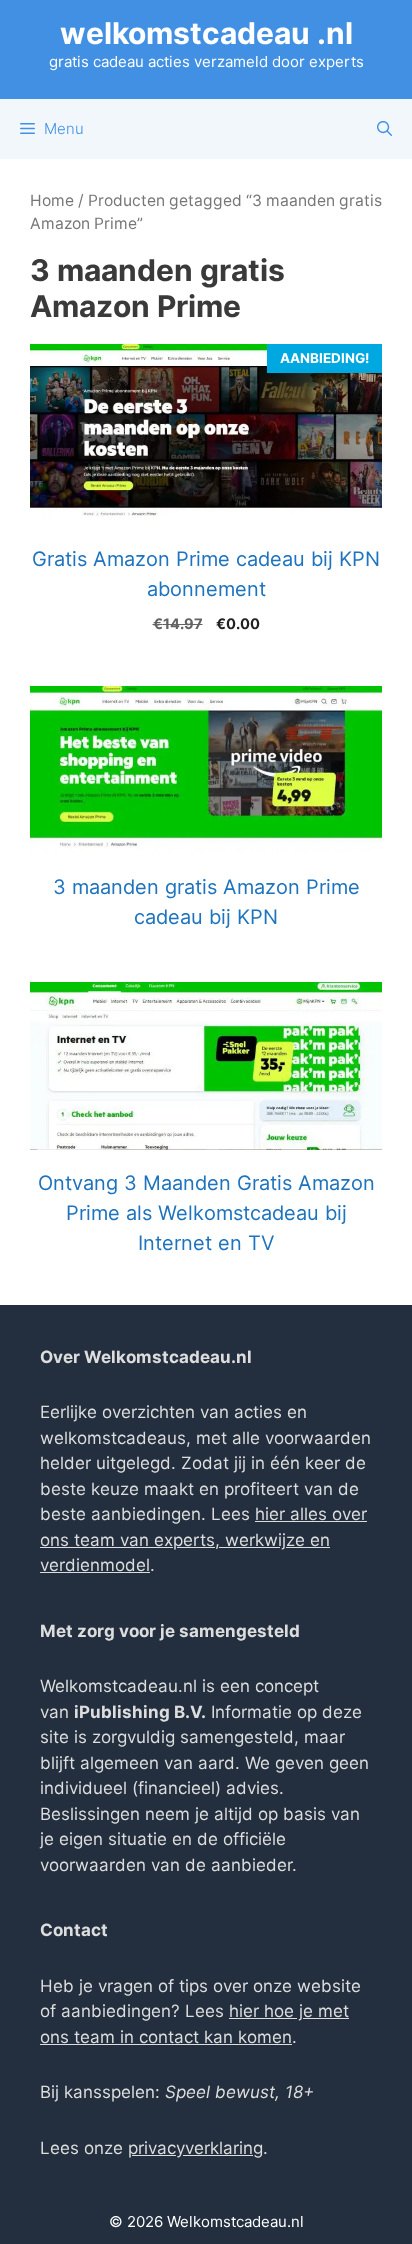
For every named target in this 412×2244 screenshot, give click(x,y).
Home (52, 200)
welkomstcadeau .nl (206, 33)
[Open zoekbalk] (384, 129)
